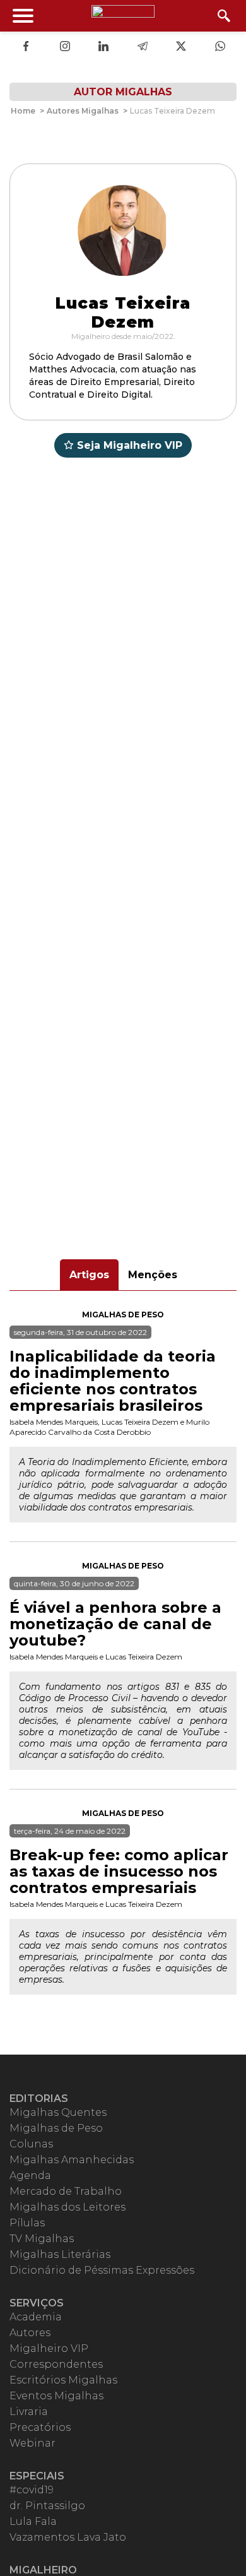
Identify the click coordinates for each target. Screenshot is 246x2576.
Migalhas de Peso (123, 1315)
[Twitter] (181, 47)
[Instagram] (65, 47)
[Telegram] (143, 47)
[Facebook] (26, 47)
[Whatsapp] (220, 47)
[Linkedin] (103, 47)
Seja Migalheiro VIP (130, 445)
